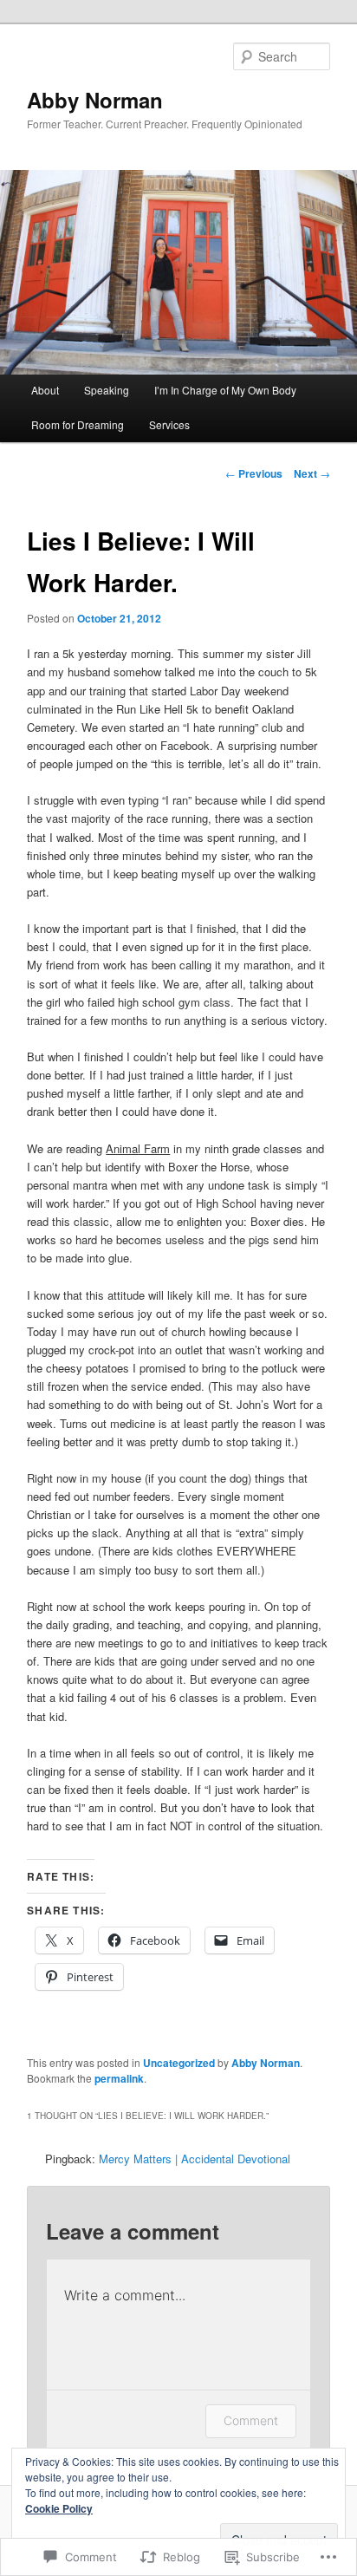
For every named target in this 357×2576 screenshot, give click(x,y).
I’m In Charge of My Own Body (225, 390)
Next (312, 473)
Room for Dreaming (78, 424)
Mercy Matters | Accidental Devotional (195, 2159)
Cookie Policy (59, 2508)
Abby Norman (95, 100)
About (45, 390)
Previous (254, 473)
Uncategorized (179, 2063)
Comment (251, 2420)
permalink (119, 2078)
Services (169, 424)
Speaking (107, 390)
